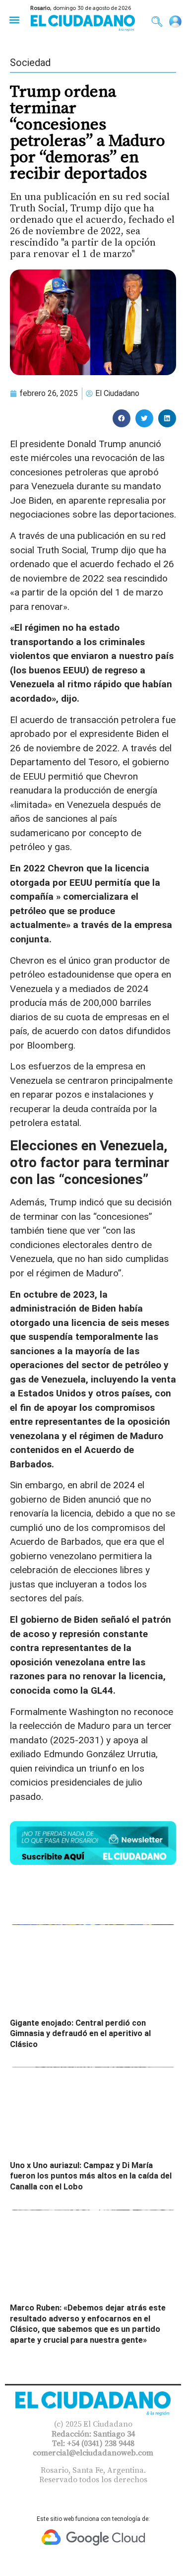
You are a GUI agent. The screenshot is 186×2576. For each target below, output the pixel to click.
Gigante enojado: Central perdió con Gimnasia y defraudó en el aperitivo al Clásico (80, 2034)
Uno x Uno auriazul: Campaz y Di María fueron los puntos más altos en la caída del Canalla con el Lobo (91, 2176)
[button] (14, 20)
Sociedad (30, 63)
